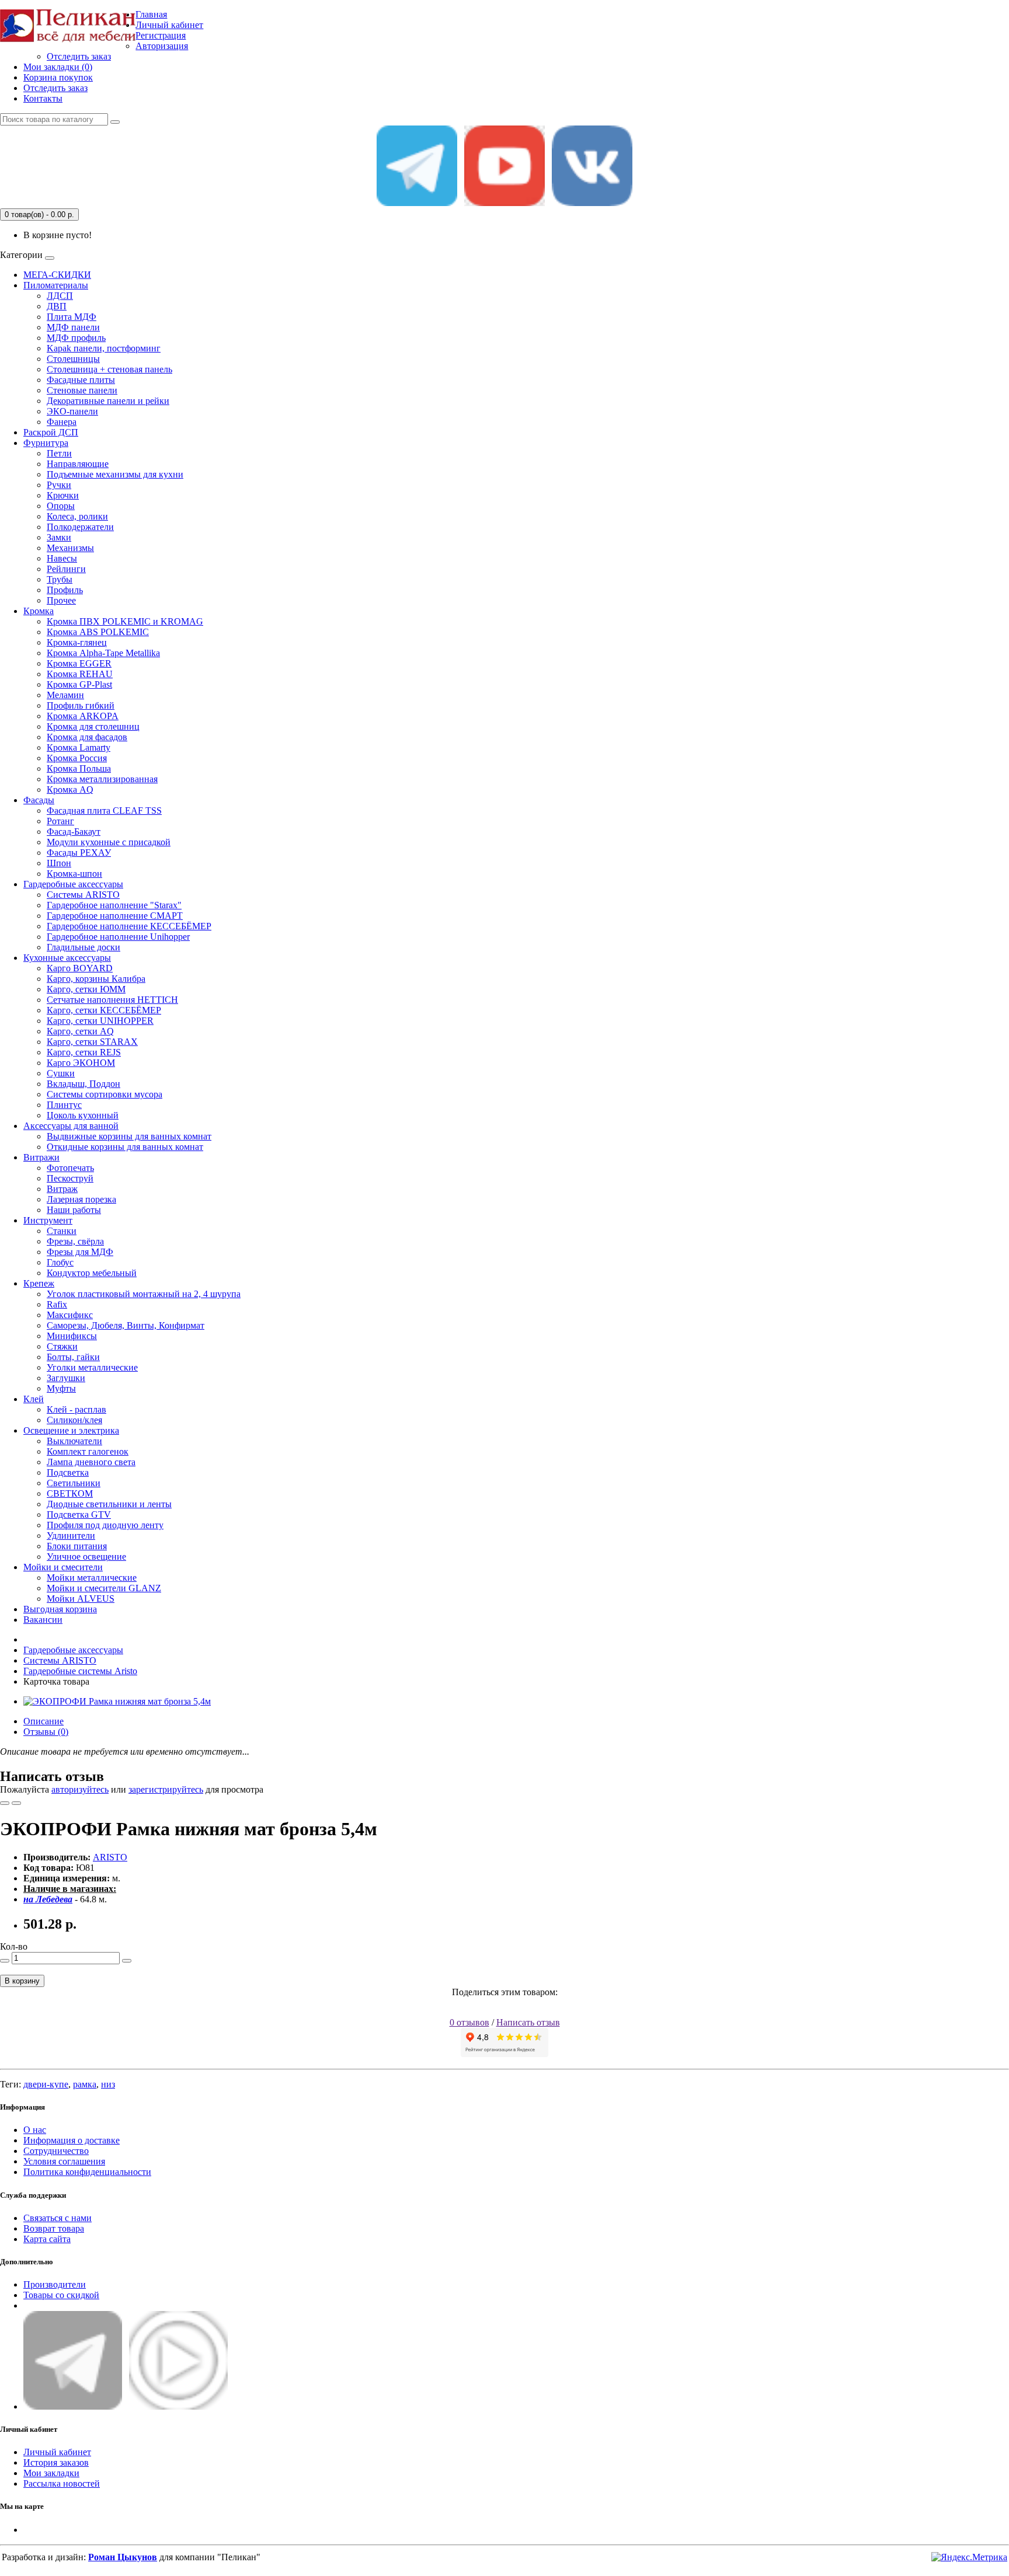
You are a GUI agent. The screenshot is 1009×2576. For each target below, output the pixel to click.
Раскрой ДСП (51, 432)
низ (108, 2084)
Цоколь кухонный (83, 1115)
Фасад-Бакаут (74, 832)
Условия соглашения (64, 2161)
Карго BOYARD (80, 968)
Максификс (70, 1315)
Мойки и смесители (63, 1567)
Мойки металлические (92, 1578)
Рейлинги (66, 569)
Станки (62, 1231)
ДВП (57, 306)
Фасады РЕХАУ (79, 853)
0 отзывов (469, 2022)
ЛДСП (60, 296)
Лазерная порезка (81, 1199)
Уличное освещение (86, 1557)
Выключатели (74, 1441)
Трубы (60, 579)
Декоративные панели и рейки (108, 401)
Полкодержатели (80, 527)
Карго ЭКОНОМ (81, 1063)
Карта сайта (47, 2239)
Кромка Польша (79, 768)
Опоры (61, 506)
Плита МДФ (72, 317)
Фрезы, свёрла (75, 1241)
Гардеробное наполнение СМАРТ (115, 916)
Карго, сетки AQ (80, 1031)
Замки (59, 537)
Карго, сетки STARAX (92, 1042)
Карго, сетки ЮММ (86, 989)
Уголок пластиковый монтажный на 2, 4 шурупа (144, 1294)
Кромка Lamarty (79, 747)
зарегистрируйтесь (166, 1789)
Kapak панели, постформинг (104, 348)
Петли (59, 453)
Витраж (62, 1189)
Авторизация (162, 46)
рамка (85, 2084)
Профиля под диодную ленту (105, 1525)
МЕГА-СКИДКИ (57, 275)
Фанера (62, 422)
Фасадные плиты (81, 380)
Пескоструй (70, 1178)
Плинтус (64, 1105)
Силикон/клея (74, 1420)
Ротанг (60, 821)
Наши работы (74, 1210)
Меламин (65, 695)
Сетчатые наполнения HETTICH (112, 1000)
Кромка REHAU (80, 674)
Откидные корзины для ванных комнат (125, 1147)
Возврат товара (54, 2228)
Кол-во (14, 1946)
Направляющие (78, 464)
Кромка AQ (70, 789)
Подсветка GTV (79, 1514)
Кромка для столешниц (93, 726)
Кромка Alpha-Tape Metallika (103, 653)
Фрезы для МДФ (80, 1252)
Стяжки (62, 1346)
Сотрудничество (56, 2151)
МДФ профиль (76, 338)
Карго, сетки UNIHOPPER (100, 1021)
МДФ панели (73, 327)
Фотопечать (70, 1168)
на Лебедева (48, 1899)
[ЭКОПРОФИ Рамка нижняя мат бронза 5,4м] (117, 1701)
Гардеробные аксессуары (73, 884)
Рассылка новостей (62, 2483)
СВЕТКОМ (70, 1493)
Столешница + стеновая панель (109, 369)
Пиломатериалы (56, 285)
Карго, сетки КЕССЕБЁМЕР (104, 1010)
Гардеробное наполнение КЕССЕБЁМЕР (129, 926)
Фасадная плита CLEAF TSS (104, 811)
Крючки (63, 495)
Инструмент (48, 1220)
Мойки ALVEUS (81, 1599)
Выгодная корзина (60, 1609)
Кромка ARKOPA (83, 716)
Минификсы (72, 1336)
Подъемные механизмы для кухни (115, 474)
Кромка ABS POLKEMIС (98, 632)
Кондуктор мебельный (92, 1273)
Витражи (41, 1157)
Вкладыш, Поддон (83, 1084)
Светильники (74, 1483)
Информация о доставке (72, 2140)
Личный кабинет (57, 2452)
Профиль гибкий (81, 705)
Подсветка (68, 1472)
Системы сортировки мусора (105, 1094)
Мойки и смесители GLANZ (104, 1588)
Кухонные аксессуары (67, 958)
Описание (44, 1721)
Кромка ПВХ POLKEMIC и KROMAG (125, 621)
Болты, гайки (73, 1357)
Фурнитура (46, 443)
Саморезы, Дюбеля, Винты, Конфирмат (126, 1325)
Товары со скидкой (61, 2295)
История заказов (56, 2462)
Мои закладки (51, 2473)
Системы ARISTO (83, 895)
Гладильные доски (83, 947)
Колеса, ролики (77, 516)
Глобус (60, 1262)
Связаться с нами (58, 2218)
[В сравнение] (16, 1803)
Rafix (57, 1304)
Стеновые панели (82, 390)
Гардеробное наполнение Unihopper (118, 937)
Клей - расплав (76, 1409)
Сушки (61, 1073)
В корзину (22, 1981)
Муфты (61, 1388)
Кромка (39, 611)
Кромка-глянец (77, 642)
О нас (35, 2130)
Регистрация (161, 35)
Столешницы (73, 359)
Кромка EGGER (79, 663)
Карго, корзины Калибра (96, 979)
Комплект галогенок (88, 1451)
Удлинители (71, 1536)
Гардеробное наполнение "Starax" (114, 905)
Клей (34, 1399)
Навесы (62, 558)
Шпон (59, 863)
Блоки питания (77, 1546)
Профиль (65, 590)
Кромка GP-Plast (79, 684)
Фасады (39, 800)
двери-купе (46, 2084)
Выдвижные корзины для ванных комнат (129, 1136)
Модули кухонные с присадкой (109, 842)
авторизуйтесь (80, 1789)
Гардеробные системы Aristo (80, 1671)
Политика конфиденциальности (87, 2172)
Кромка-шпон (74, 874)
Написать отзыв (528, 2022)
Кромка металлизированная (102, 779)
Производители (55, 2284)
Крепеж (39, 1283)
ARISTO (110, 1857)
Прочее (61, 600)
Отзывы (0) (46, 1732)
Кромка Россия (77, 758)
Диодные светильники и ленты (109, 1504)
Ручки (59, 485)
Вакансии (43, 1620)
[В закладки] (5, 1803)
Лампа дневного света (91, 1462)
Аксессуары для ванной (71, 1126)
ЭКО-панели (72, 411)
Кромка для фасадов (87, 737)
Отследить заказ (79, 56)
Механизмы (70, 548)
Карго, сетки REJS (84, 1052)
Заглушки (66, 1378)
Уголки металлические (92, 1367)
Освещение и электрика (71, 1430)
